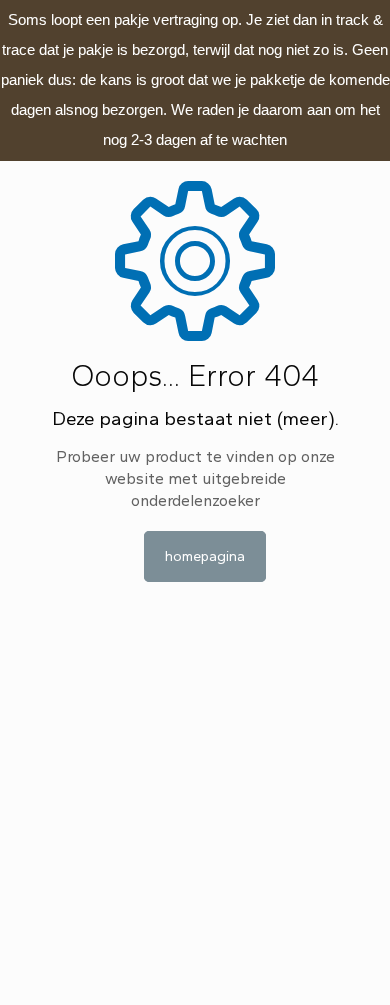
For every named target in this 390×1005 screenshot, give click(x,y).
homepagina (205, 556)
